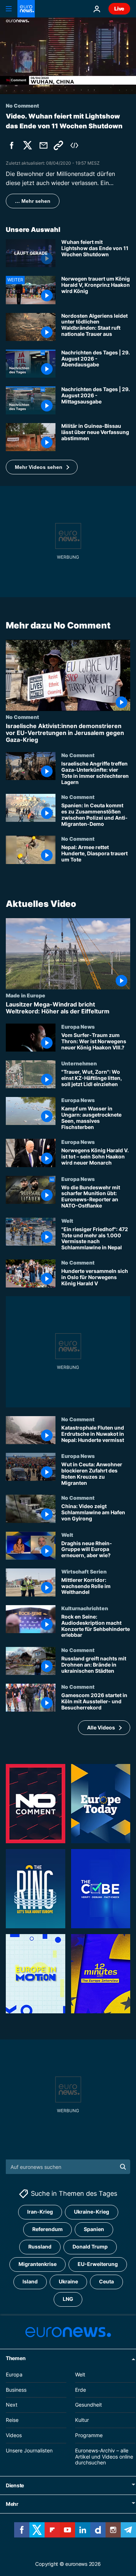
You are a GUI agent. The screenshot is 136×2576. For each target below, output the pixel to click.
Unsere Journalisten (29, 2450)
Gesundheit (88, 2405)
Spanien (94, 2229)
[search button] (123, 2167)
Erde (81, 2390)
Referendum (48, 2229)
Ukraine (68, 2282)
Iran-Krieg (40, 2212)
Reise (12, 2420)
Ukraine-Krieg (92, 2212)
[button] (42, 467)
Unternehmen (79, 1063)
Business (16, 2390)
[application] (68, 56)
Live (119, 9)
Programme (89, 2435)
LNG (68, 2299)
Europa (14, 2374)
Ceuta (106, 2282)
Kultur (82, 2420)
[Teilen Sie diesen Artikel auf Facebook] (12, 145)
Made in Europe (26, 995)
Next (12, 2405)
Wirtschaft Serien (84, 1571)
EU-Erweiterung (98, 2264)
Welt (67, 1221)
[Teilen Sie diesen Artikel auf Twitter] (28, 145)
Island (30, 2282)
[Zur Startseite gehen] (26, 9)
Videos (14, 2435)
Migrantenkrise (38, 2264)
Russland (40, 2247)
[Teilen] (44, 145)
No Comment (22, 717)
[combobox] (68, 2167)
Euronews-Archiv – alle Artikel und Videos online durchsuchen (104, 2457)
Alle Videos (101, 1727)
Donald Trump (90, 2247)
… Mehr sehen (33, 201)
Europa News (78, 1026)
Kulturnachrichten (85, 1608)
